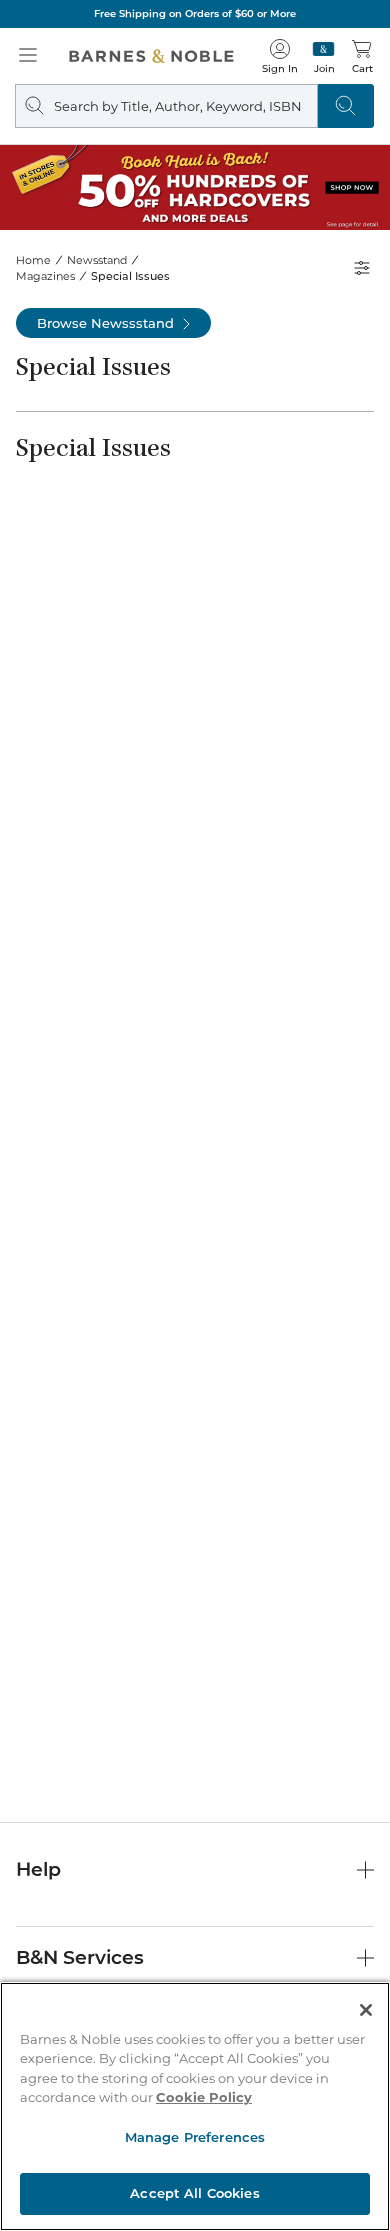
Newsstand (97, 260)
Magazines (45, 276)
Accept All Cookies (194, 2193)
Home (33, 260)
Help (38, 1869)
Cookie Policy (204, 2097)
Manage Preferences (195, 2137)
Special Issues (130, 276)
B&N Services (80, 1957)
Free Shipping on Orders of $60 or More (195, 13)
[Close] (366, 2010)
